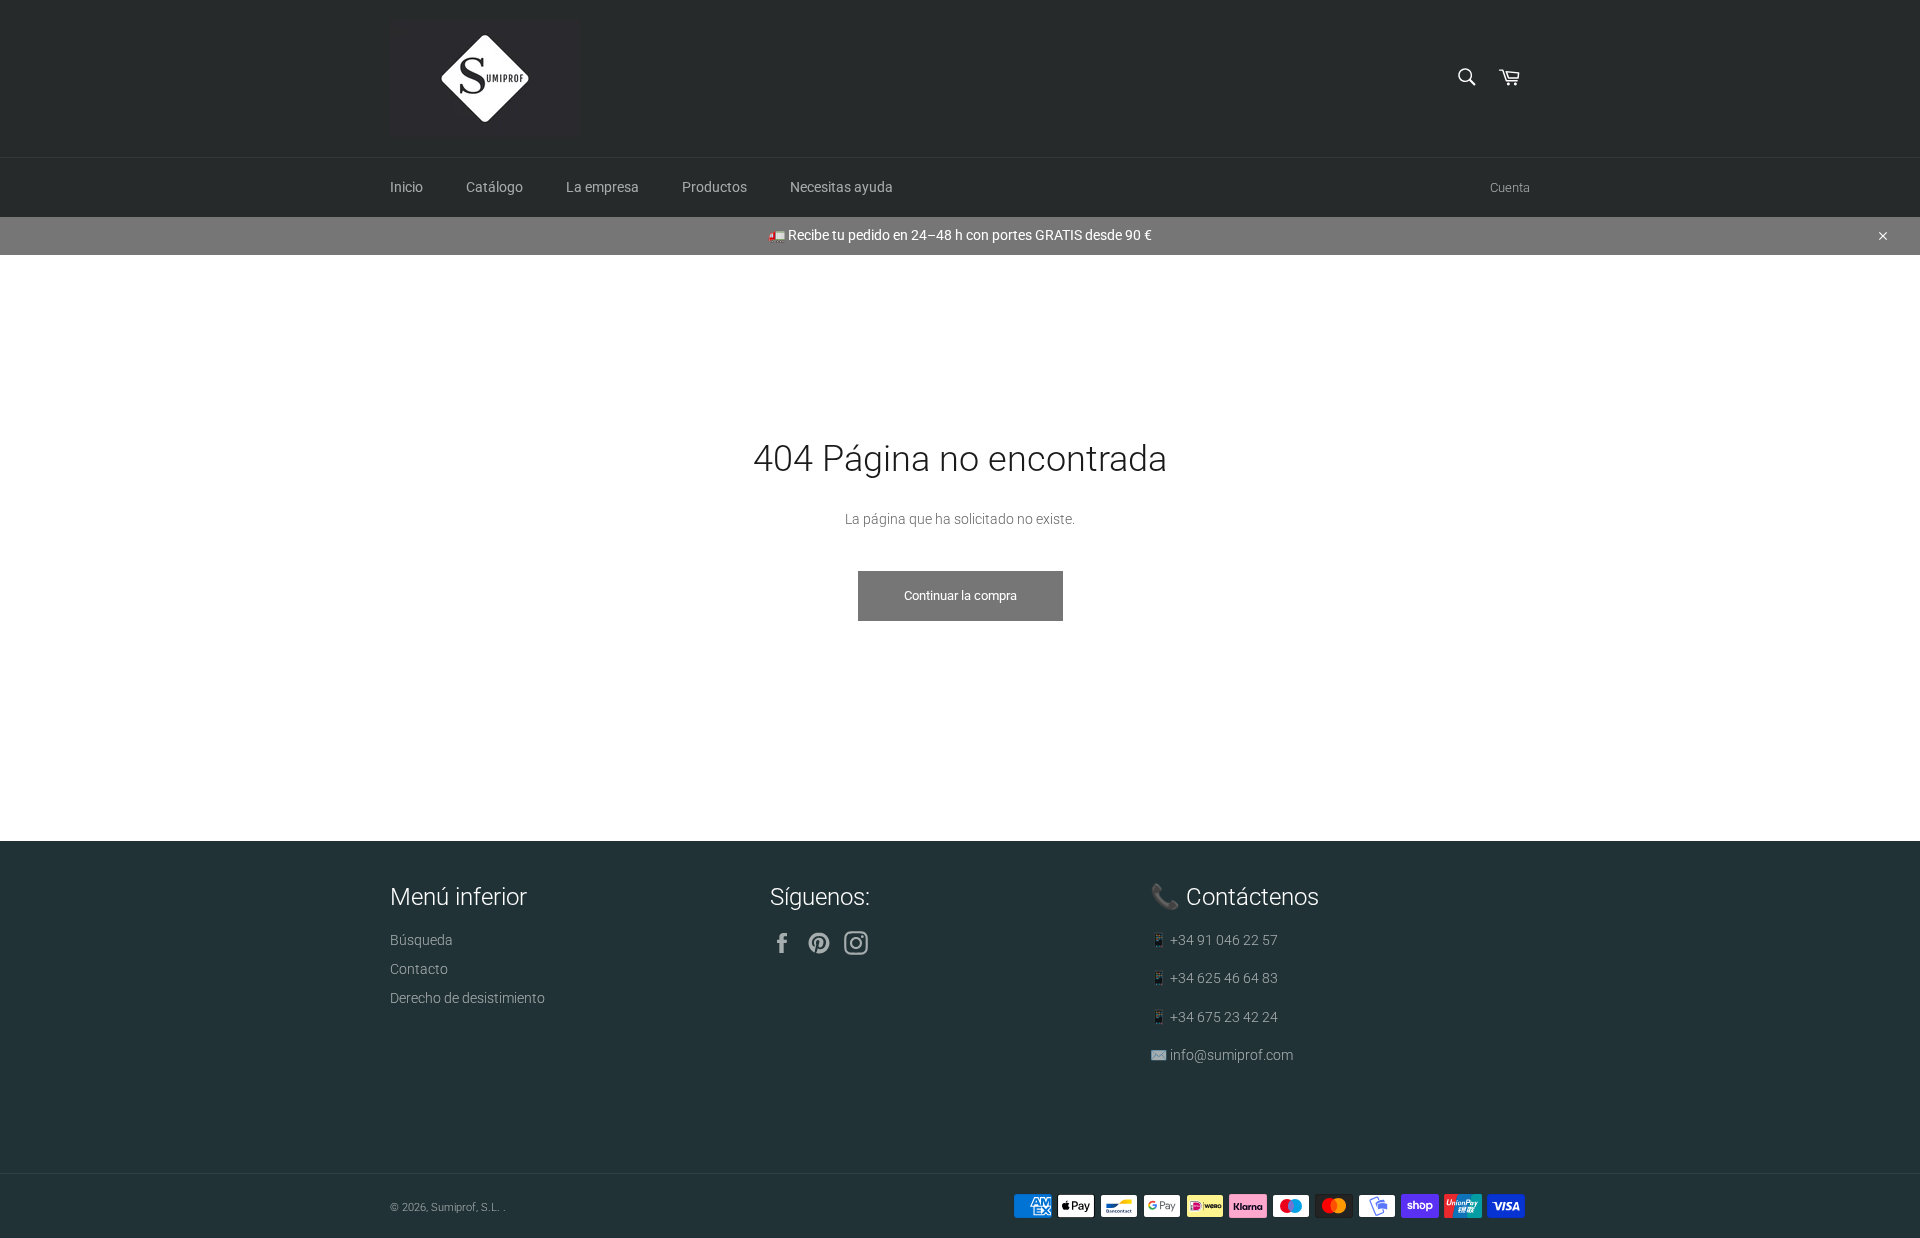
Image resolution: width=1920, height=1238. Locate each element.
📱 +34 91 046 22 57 (1214, 940)
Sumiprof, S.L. (467, 1207)
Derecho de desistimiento (467, 998)
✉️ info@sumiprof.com (1221, 1055)
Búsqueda (421, 940)
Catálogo (494, 187)
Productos (714, 187)
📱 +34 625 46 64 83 (1214, 978)
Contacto (419, 969)
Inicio (406, 187)
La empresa (602, 187)
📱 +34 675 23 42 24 (1214, 1017)
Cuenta (1510, 187)
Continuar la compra (960, 595)
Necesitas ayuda (841, 187)
